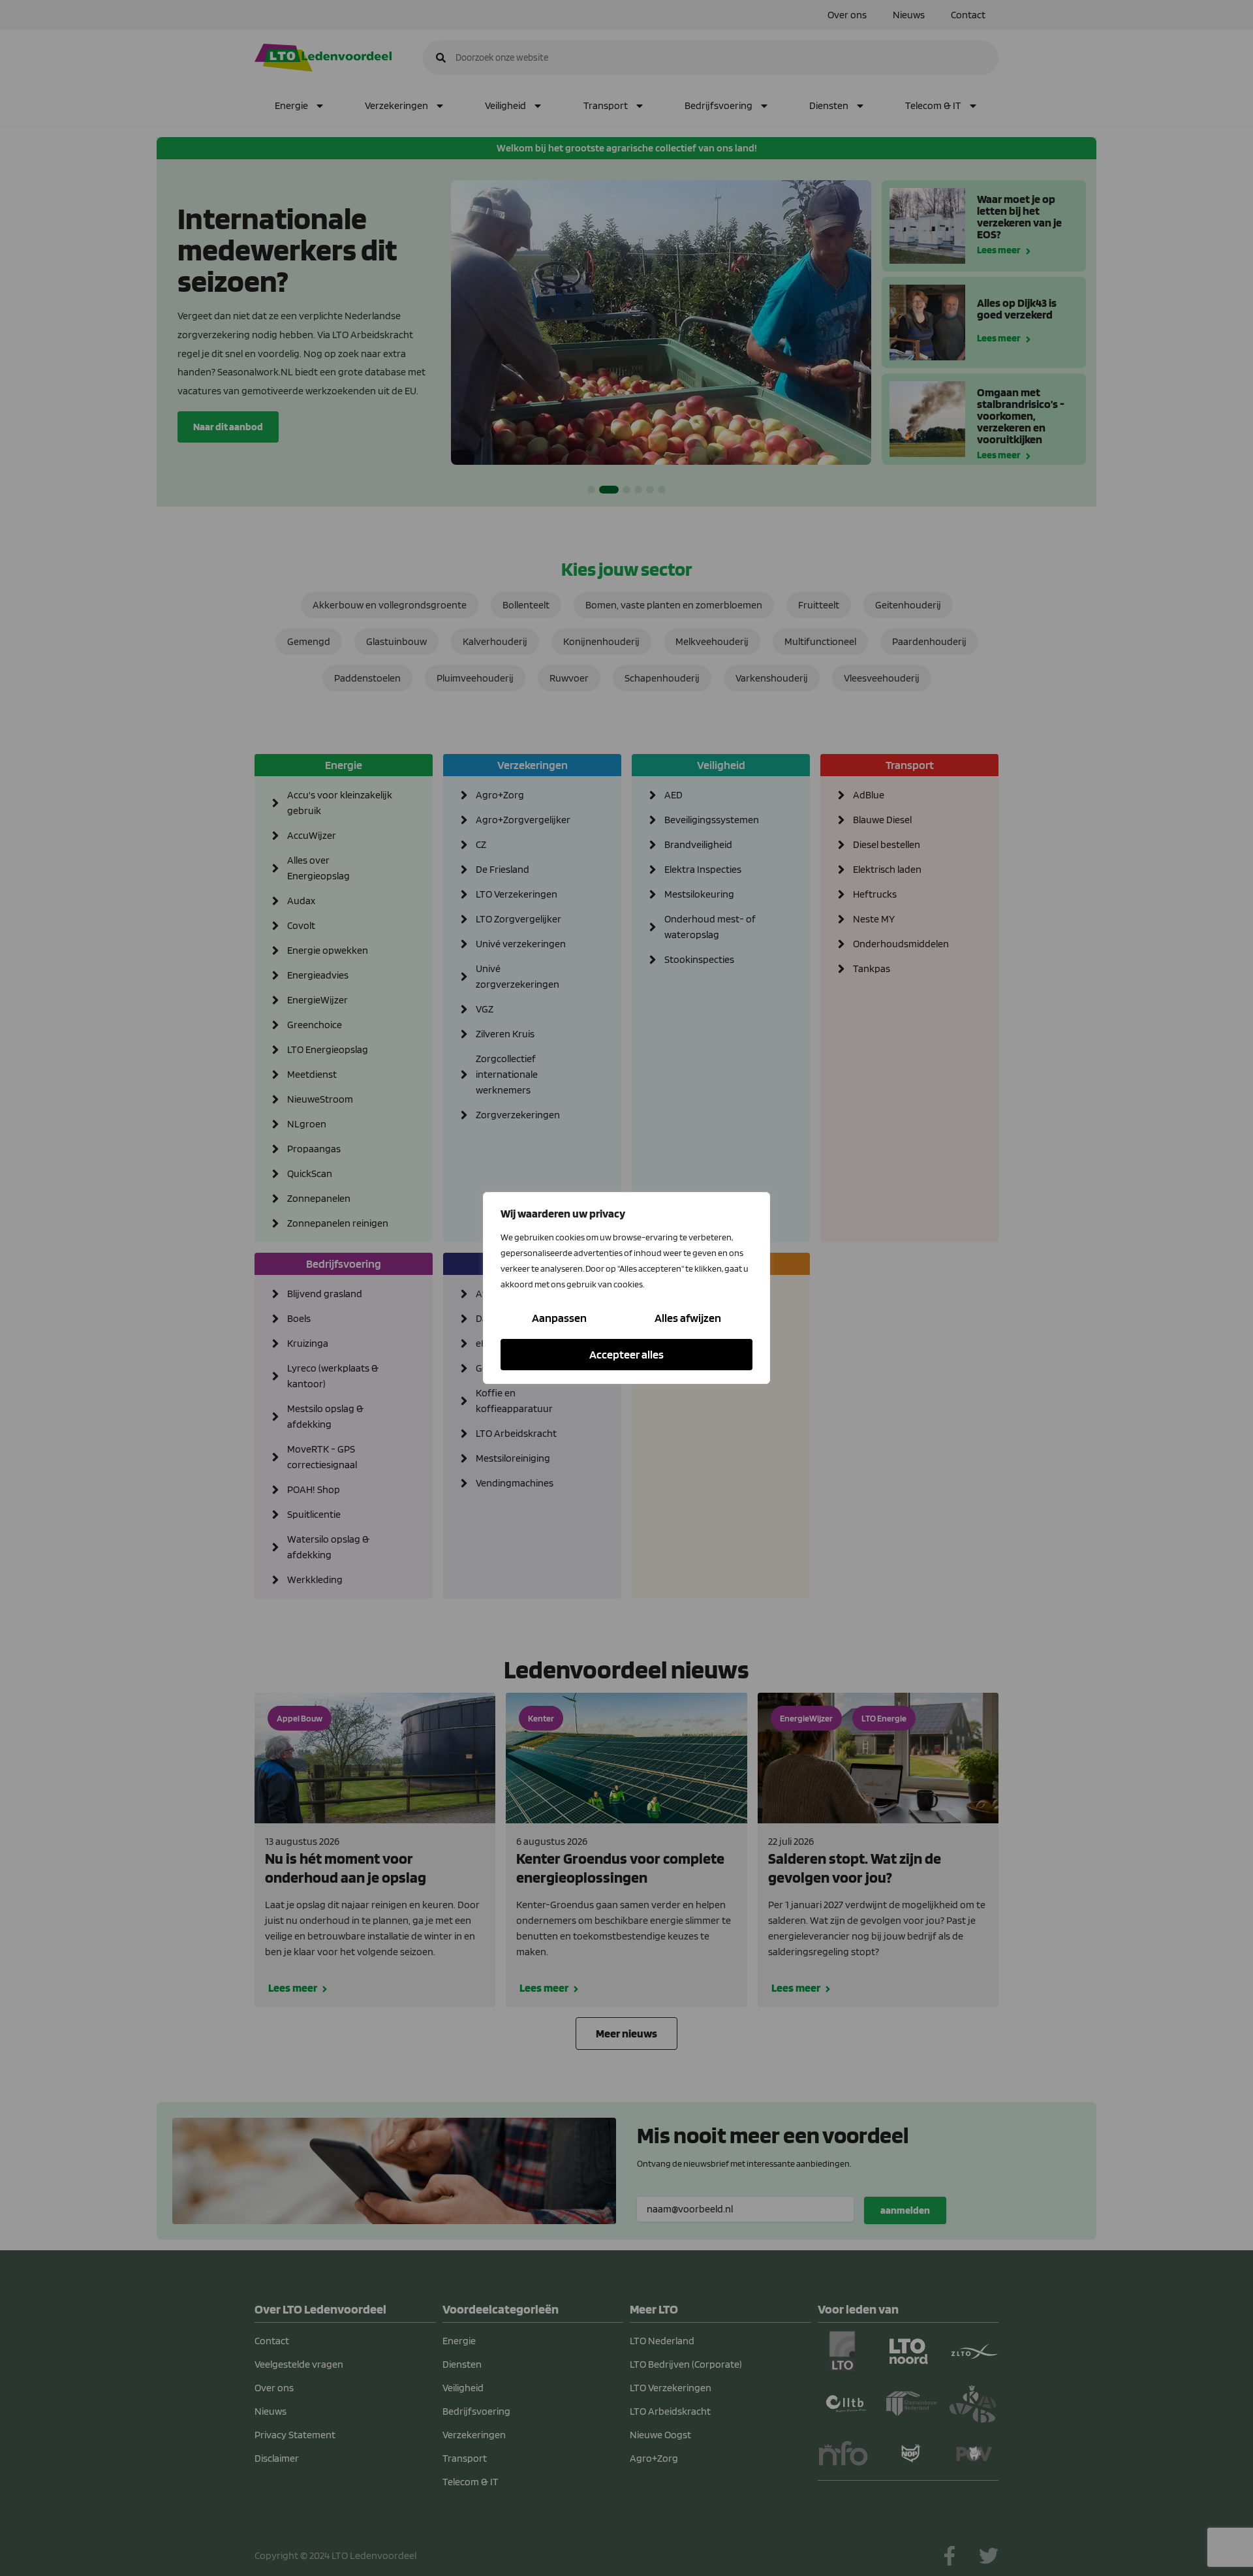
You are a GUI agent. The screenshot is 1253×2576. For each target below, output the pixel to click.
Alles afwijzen (688, 1318)
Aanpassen (559, 1318)
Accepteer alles (626, 1354)
